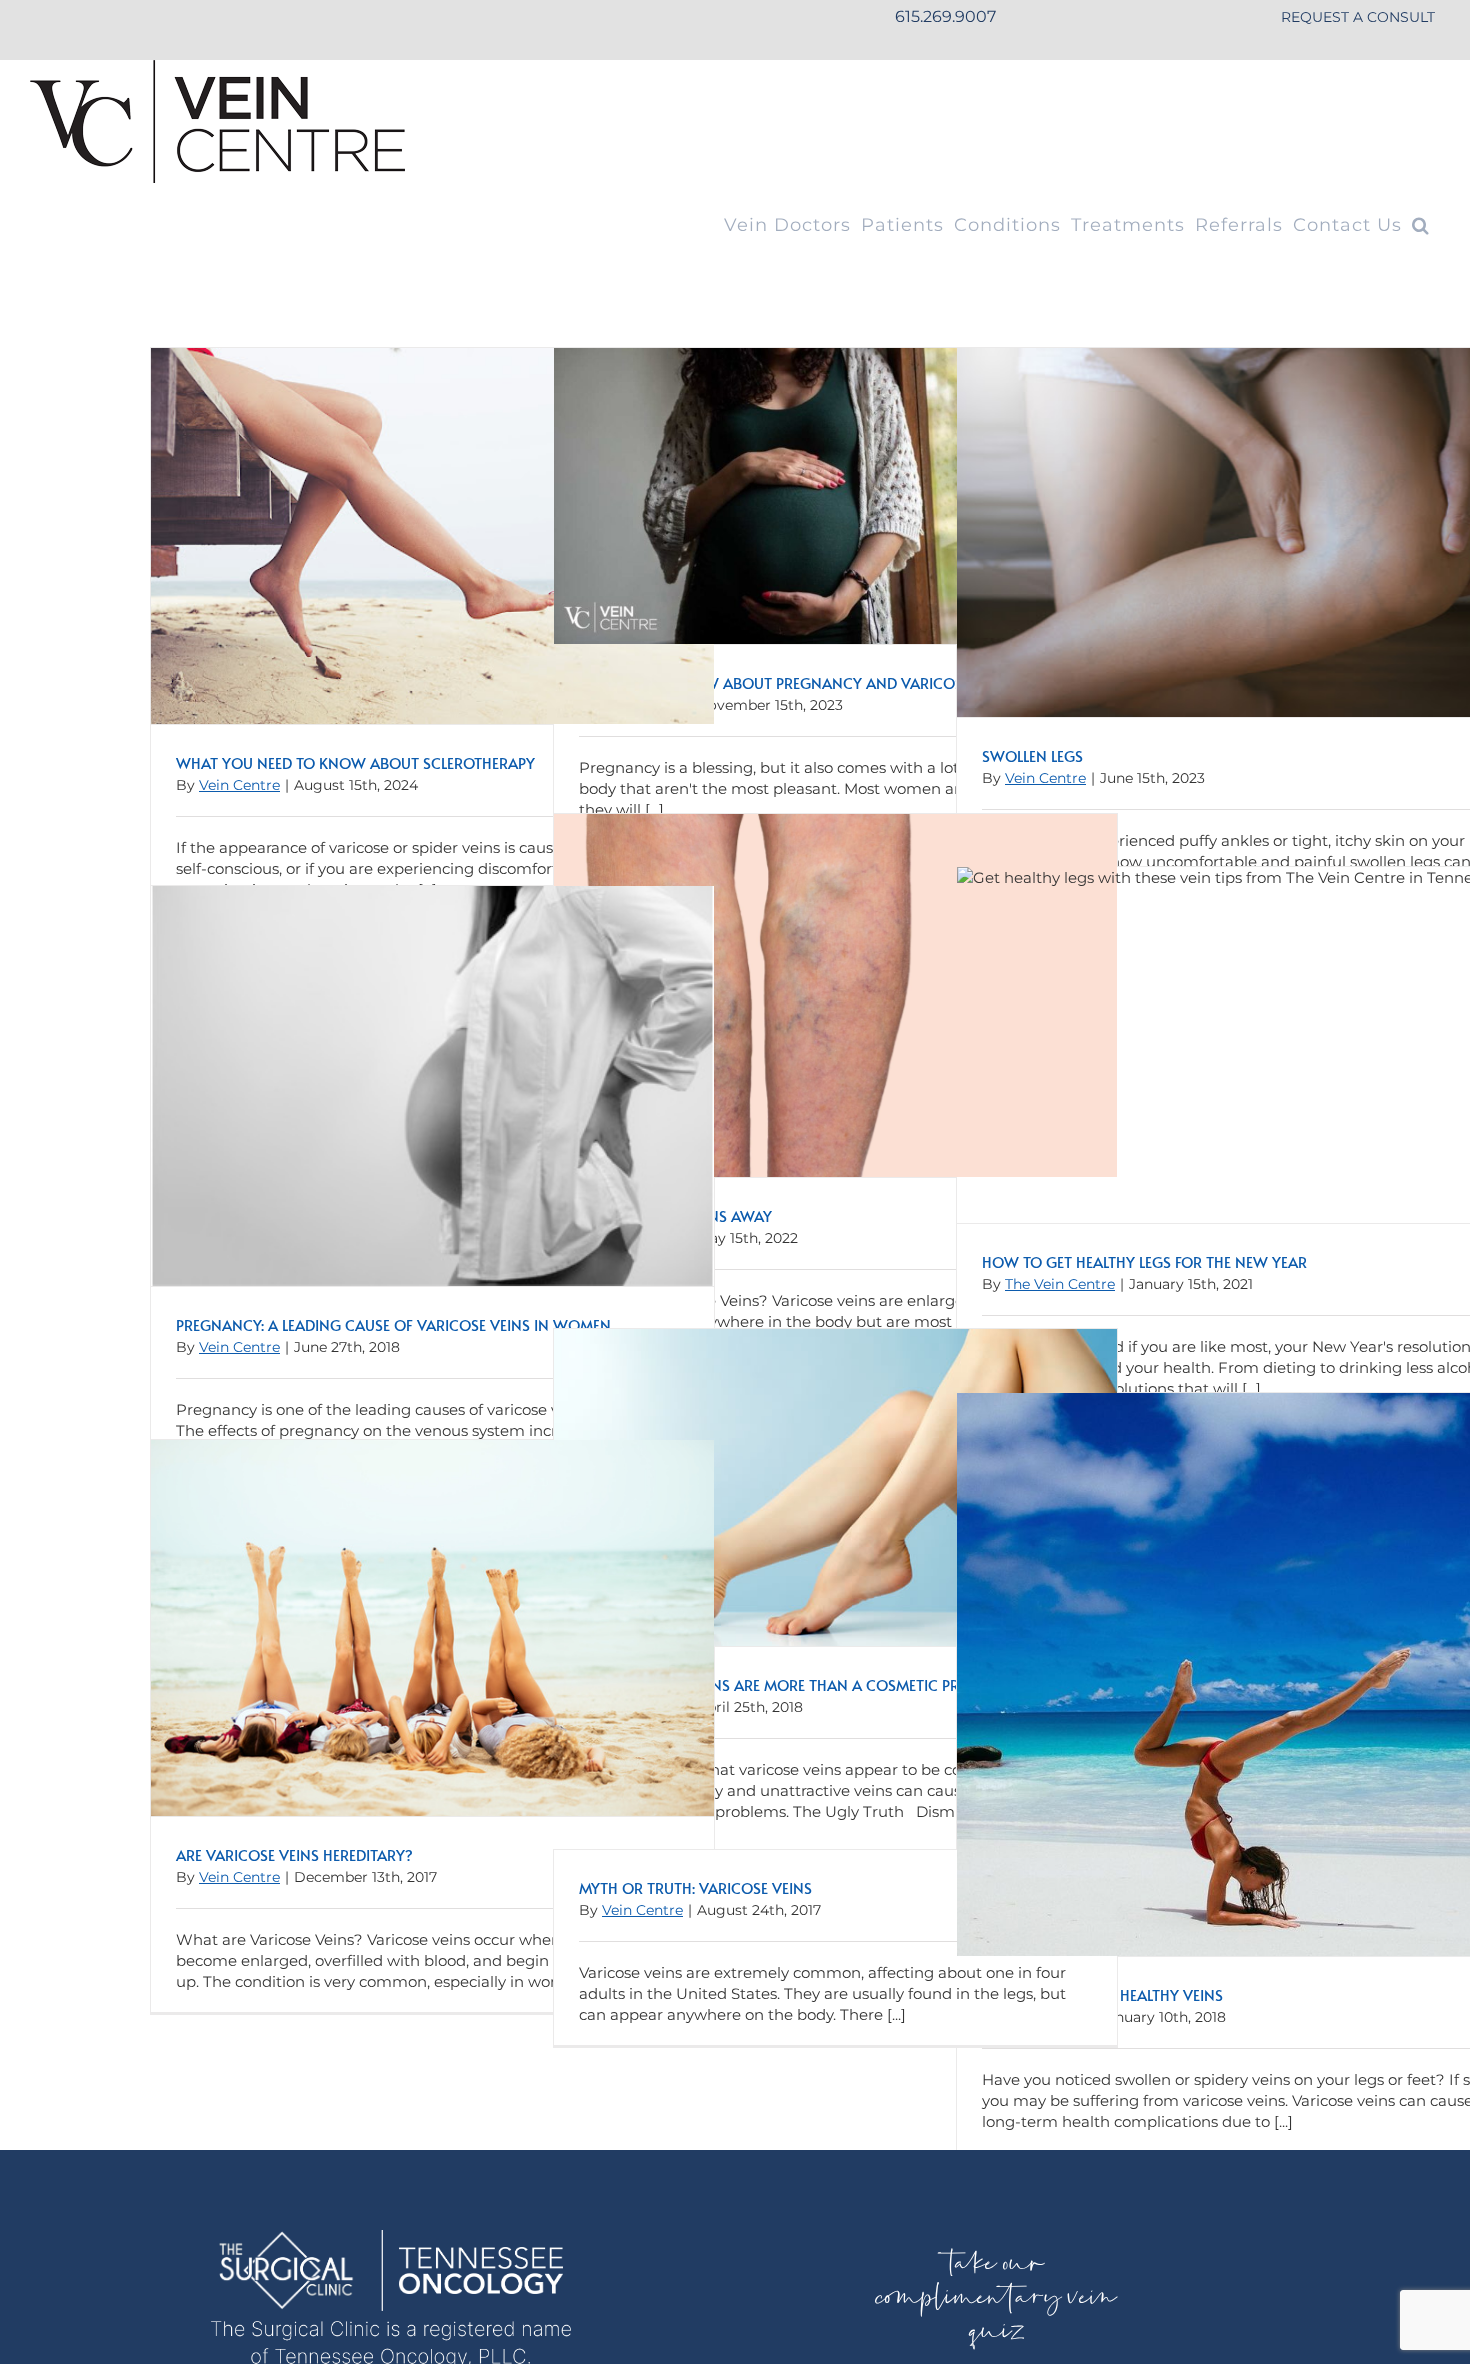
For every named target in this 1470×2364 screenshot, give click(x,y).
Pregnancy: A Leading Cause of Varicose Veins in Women (393, 1324)
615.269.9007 (945, 16)
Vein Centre (239, 785)
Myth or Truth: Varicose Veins (695, 1887)
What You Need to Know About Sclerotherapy (355, 762)
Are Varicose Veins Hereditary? (294, 1854)
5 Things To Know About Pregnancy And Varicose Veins (796, 682)
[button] (1421, 225)
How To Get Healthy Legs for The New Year (1144, 1261)
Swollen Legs (1032, 755)
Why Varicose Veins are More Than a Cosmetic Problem (792, 1684)
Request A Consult (1358, 17)
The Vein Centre (1060, 1284)
